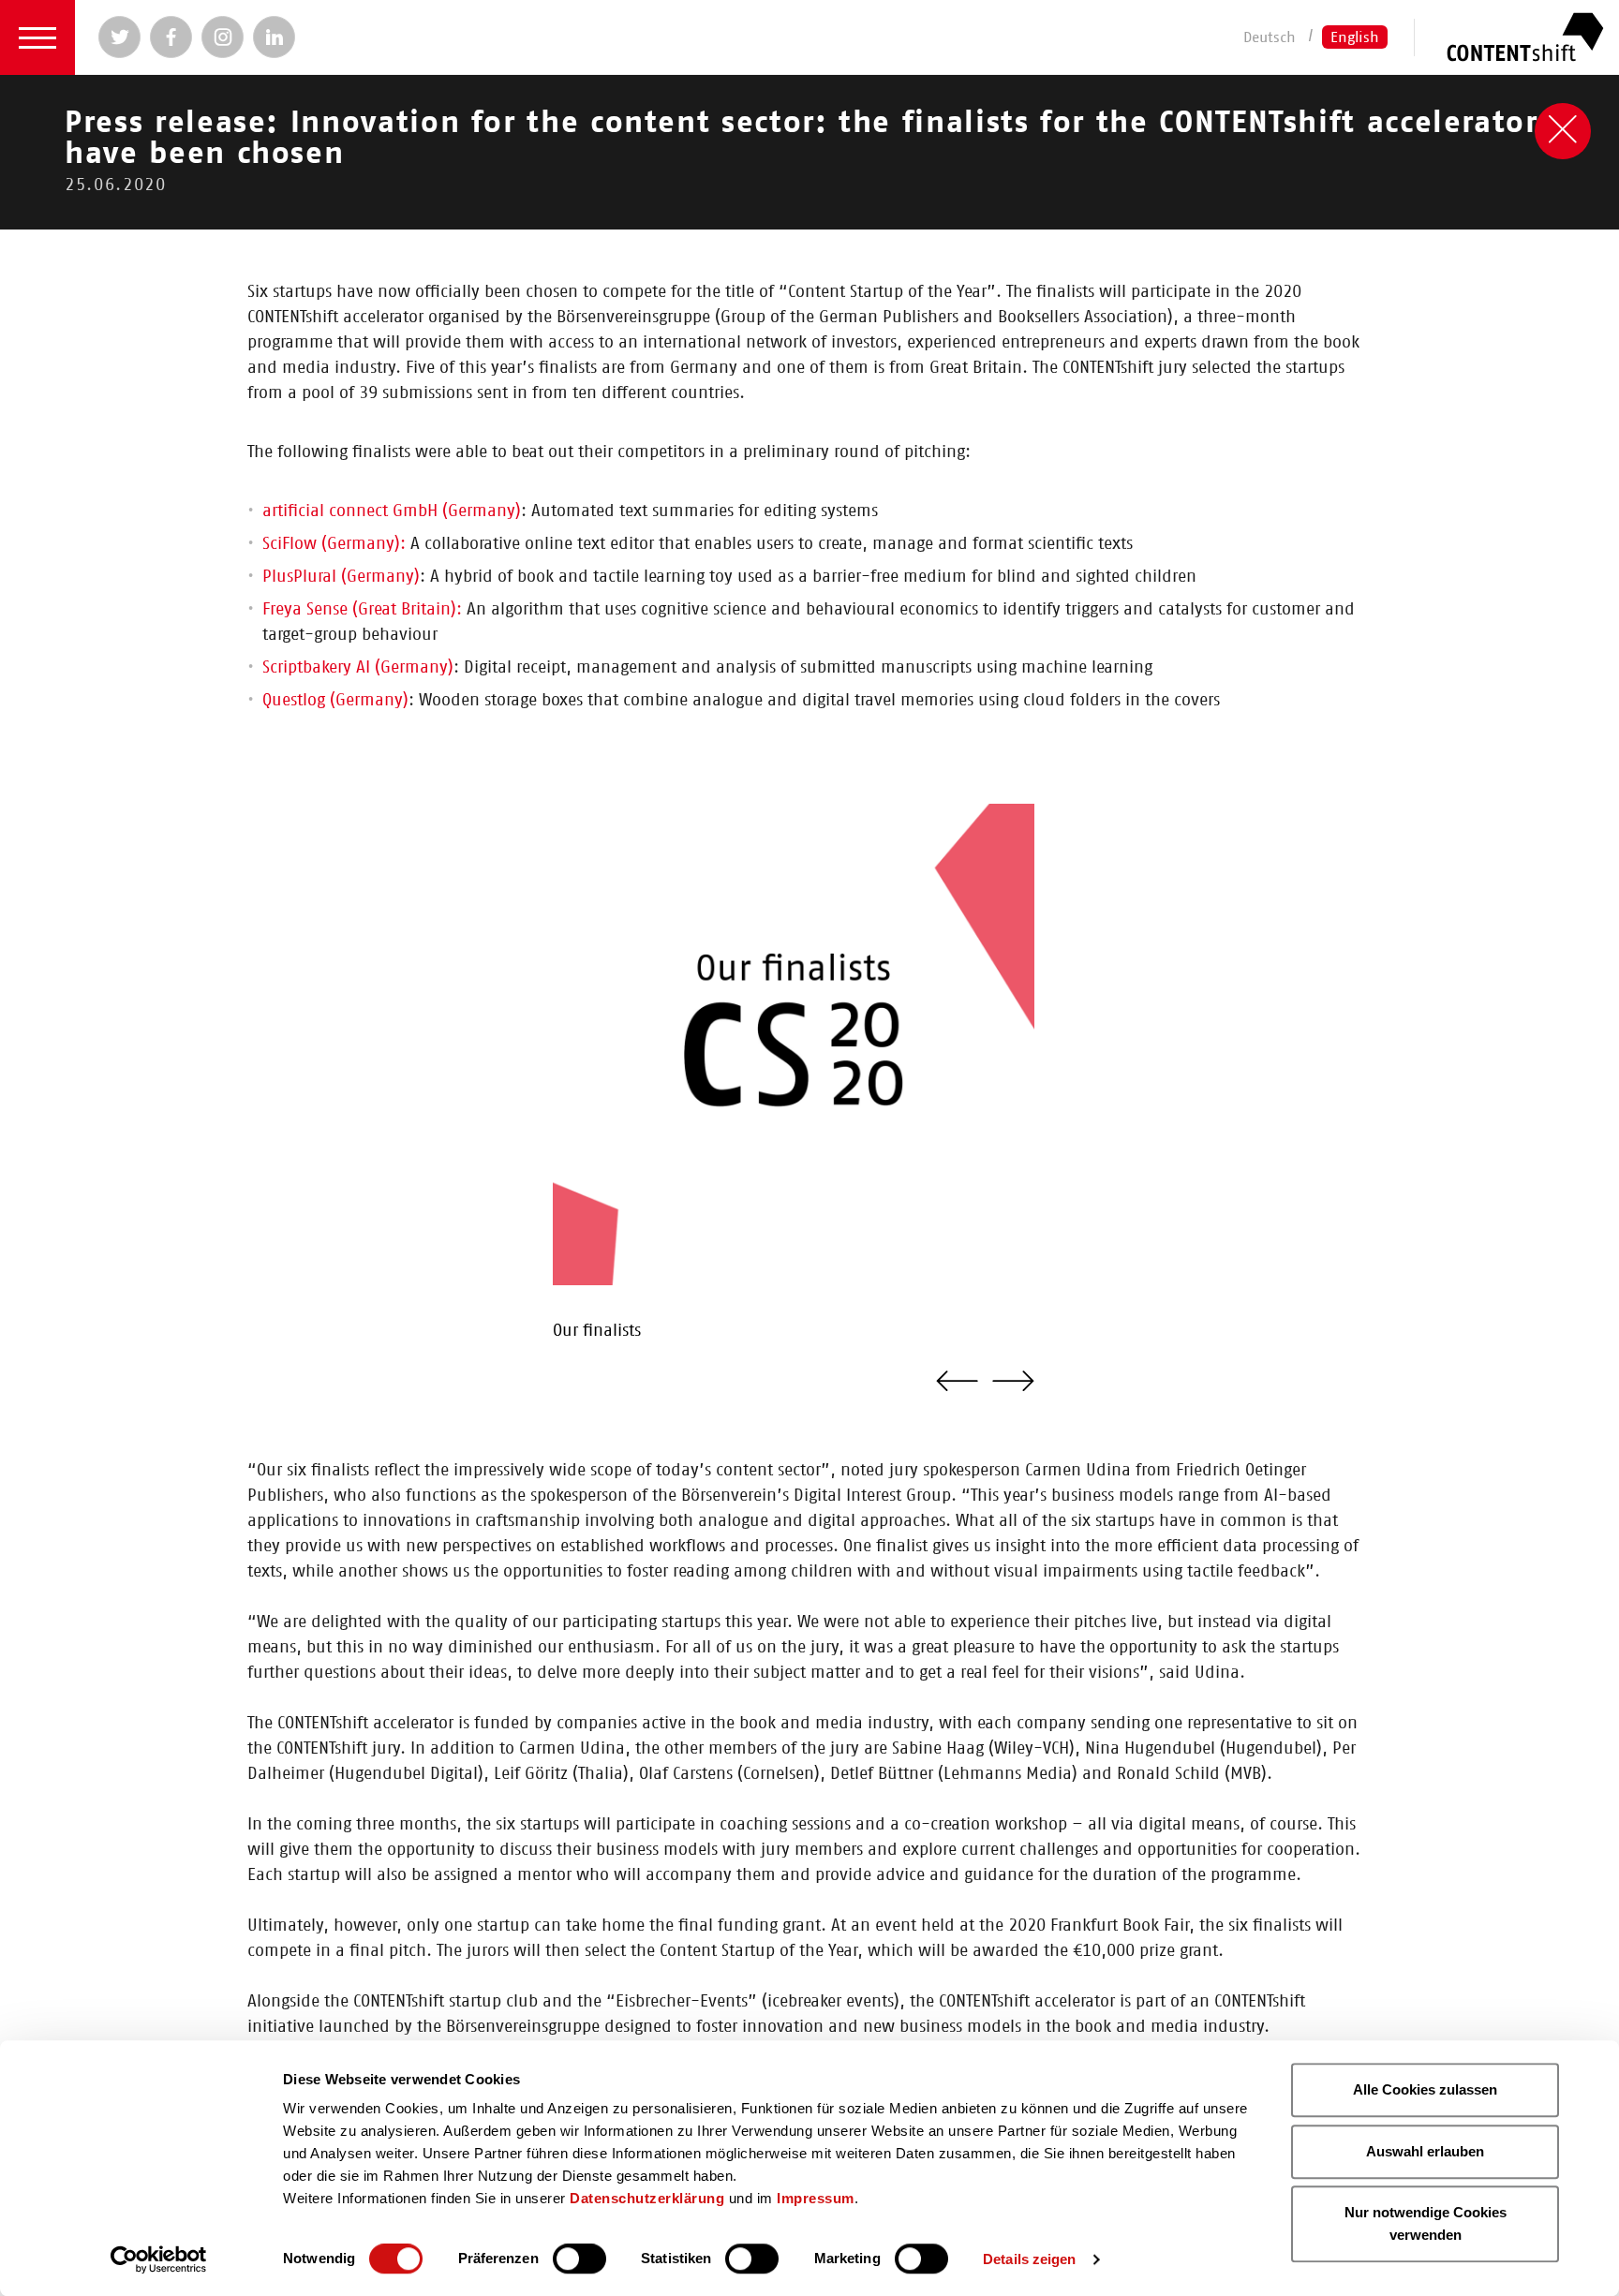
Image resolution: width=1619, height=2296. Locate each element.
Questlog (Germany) (335, 701)
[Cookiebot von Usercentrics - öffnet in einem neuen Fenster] (159, 2259)
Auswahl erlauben (1425, 2151)
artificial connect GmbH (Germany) (392, 511)
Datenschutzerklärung (647, 2198)
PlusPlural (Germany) (341, 577)
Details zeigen (1029, 2259)
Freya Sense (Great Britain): (364, 610)
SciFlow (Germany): (334, 544)
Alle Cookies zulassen (1425, 2089)
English (1355, 37)
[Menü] (37, 37)
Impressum (816, 2198)
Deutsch (1270, 37)
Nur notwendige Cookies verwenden (1426, 2223)
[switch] (579, 2259)
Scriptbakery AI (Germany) (358, 668)
